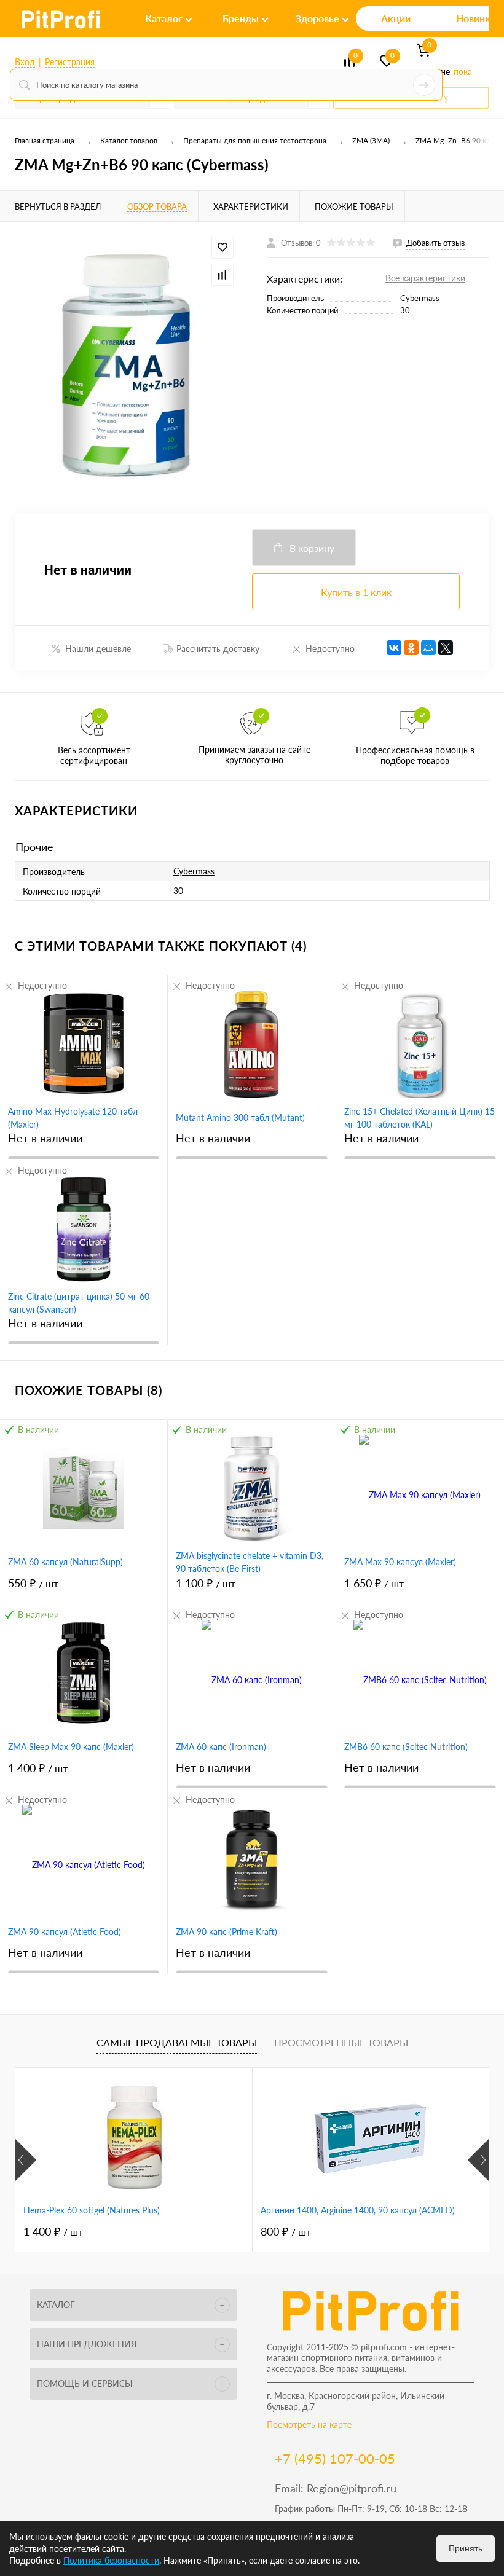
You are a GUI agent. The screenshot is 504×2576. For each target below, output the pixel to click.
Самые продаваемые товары (177, 2042)
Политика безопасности (111, 2560)
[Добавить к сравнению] (222, 275)
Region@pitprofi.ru (352, 2488)
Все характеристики (425, 278)
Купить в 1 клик (356, 592)
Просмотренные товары (341, 2042)
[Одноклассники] (411, 648)
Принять (466, 2548)
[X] (446, 648)
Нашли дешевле (98, 649)
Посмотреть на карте (309, 2425)
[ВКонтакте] (394, 648)
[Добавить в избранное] (222, 248)
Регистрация (70, 62)
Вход (25, 62)
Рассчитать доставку (218, 649)
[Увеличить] (126, 368)
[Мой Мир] (428, 648)
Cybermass (420, 298)
